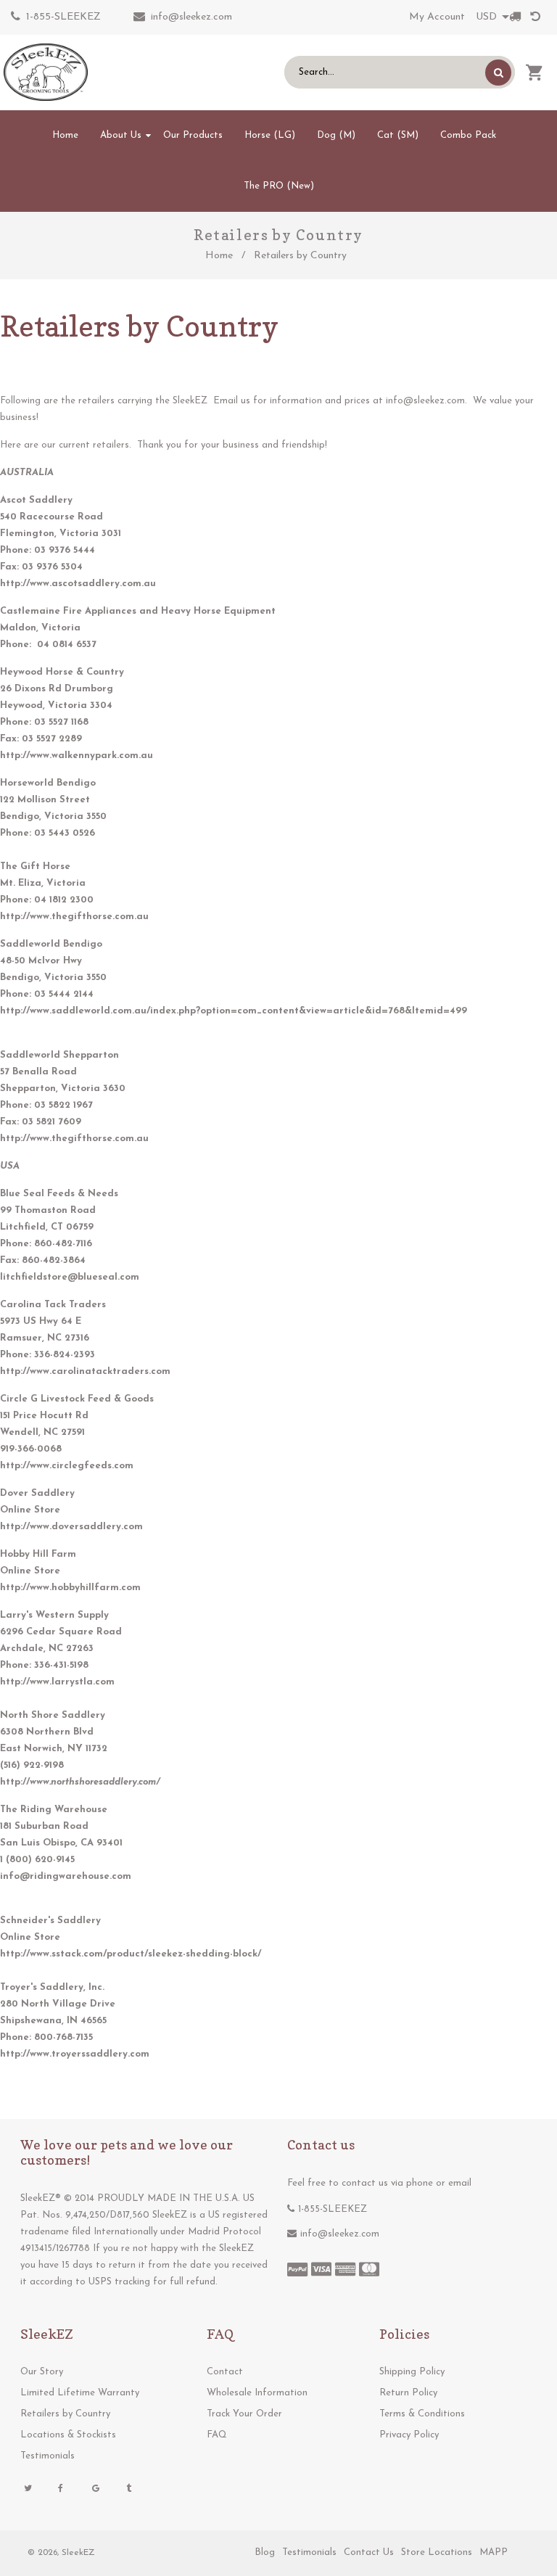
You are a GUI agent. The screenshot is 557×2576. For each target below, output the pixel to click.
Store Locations (437, 2552)
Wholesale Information (257, 2393)
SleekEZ (78, 2553)
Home (219, 256)
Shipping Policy (412, 2372)
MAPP (494, 2552)
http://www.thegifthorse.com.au (74, 917)
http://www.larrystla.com (57, 1682)
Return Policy (408, 2393)
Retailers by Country (65, 2414)
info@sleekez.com (191, 17)
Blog (265, 2552)
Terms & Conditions (422, 2414)
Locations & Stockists (68, 2435)
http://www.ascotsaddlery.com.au (78, 584)
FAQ (217, 2435)
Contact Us (369, 2552)
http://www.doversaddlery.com (71, 1527)
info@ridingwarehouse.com (66, 1876)
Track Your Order (244, 2414)
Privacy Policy (409, 2435)
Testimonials (48, 2456)
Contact (225, 2372)
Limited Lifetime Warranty (80, 2393)
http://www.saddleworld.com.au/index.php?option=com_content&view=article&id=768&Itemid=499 (234, 1011)
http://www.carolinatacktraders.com (85, 1371)
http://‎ (80, 1782)
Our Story (42, 2372)
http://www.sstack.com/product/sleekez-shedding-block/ (131, 1954)
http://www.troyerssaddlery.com (75, 2054)
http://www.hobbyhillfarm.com (70, 1588)
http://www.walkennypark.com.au (77, 756)
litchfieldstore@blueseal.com (70, 1277)
